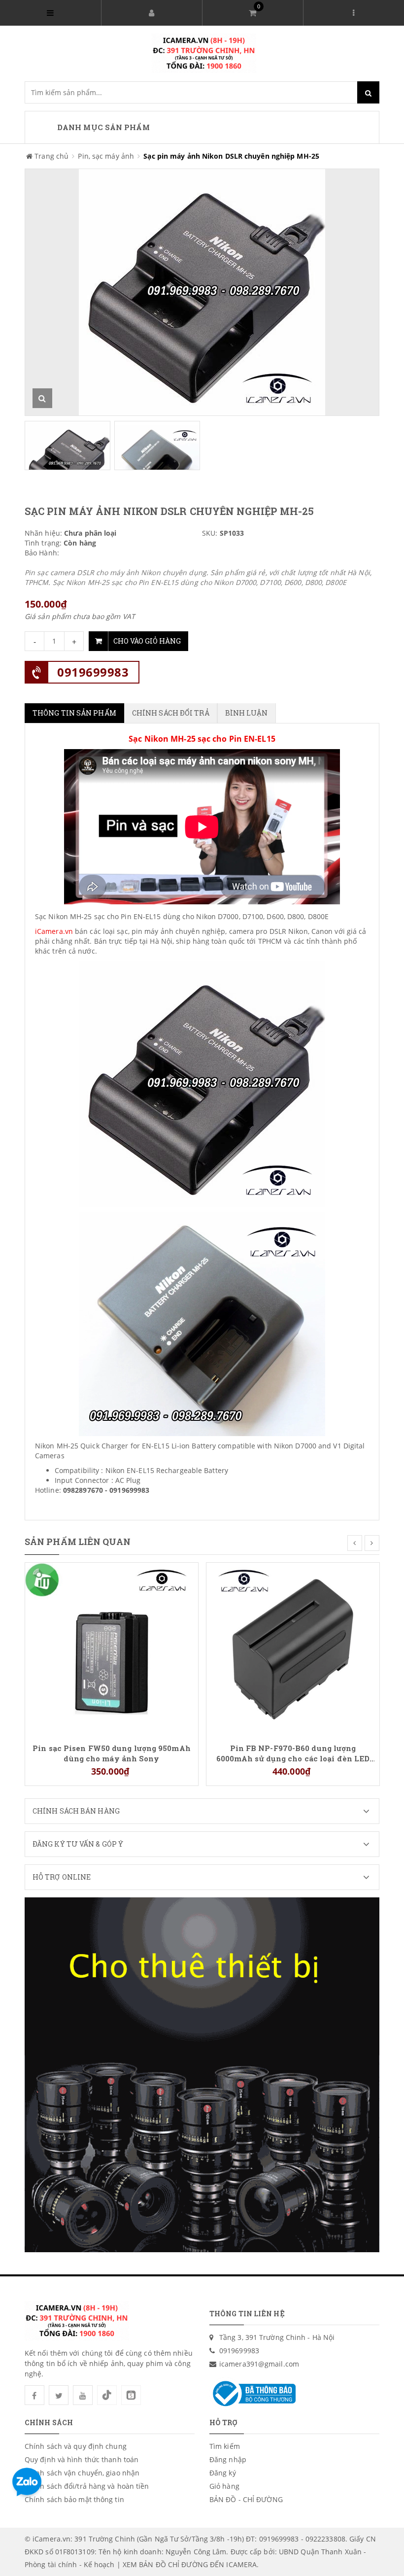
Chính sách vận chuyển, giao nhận (82, 2473)
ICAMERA (241, 2564)
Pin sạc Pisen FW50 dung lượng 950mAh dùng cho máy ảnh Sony (112, 1753)
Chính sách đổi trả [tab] (171, 713)
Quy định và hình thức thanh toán (82, 2459)
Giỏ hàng (224, 2486)
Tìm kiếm (225, 2446)
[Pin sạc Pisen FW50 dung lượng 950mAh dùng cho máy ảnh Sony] (112, 1649)
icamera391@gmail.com (259, 2364)
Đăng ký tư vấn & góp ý (78, 1844)
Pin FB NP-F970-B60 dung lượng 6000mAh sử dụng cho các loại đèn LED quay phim (293, 1753)
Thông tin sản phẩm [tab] (74, 713)
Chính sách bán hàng (76, 1811)
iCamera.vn (54, 931)
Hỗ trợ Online (62, 1877)
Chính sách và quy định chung (76, 2446)
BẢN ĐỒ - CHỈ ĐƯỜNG (246, 2499)
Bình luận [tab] (247, 713)
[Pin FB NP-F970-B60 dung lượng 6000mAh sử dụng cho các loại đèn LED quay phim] (293, 1649)
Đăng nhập (228, 2459)
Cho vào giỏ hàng (147, 641)
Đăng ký (223, 2473)
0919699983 (93, 672)
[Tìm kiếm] (368, 92)
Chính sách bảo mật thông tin (74, 2499)
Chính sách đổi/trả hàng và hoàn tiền (87, 2486)
